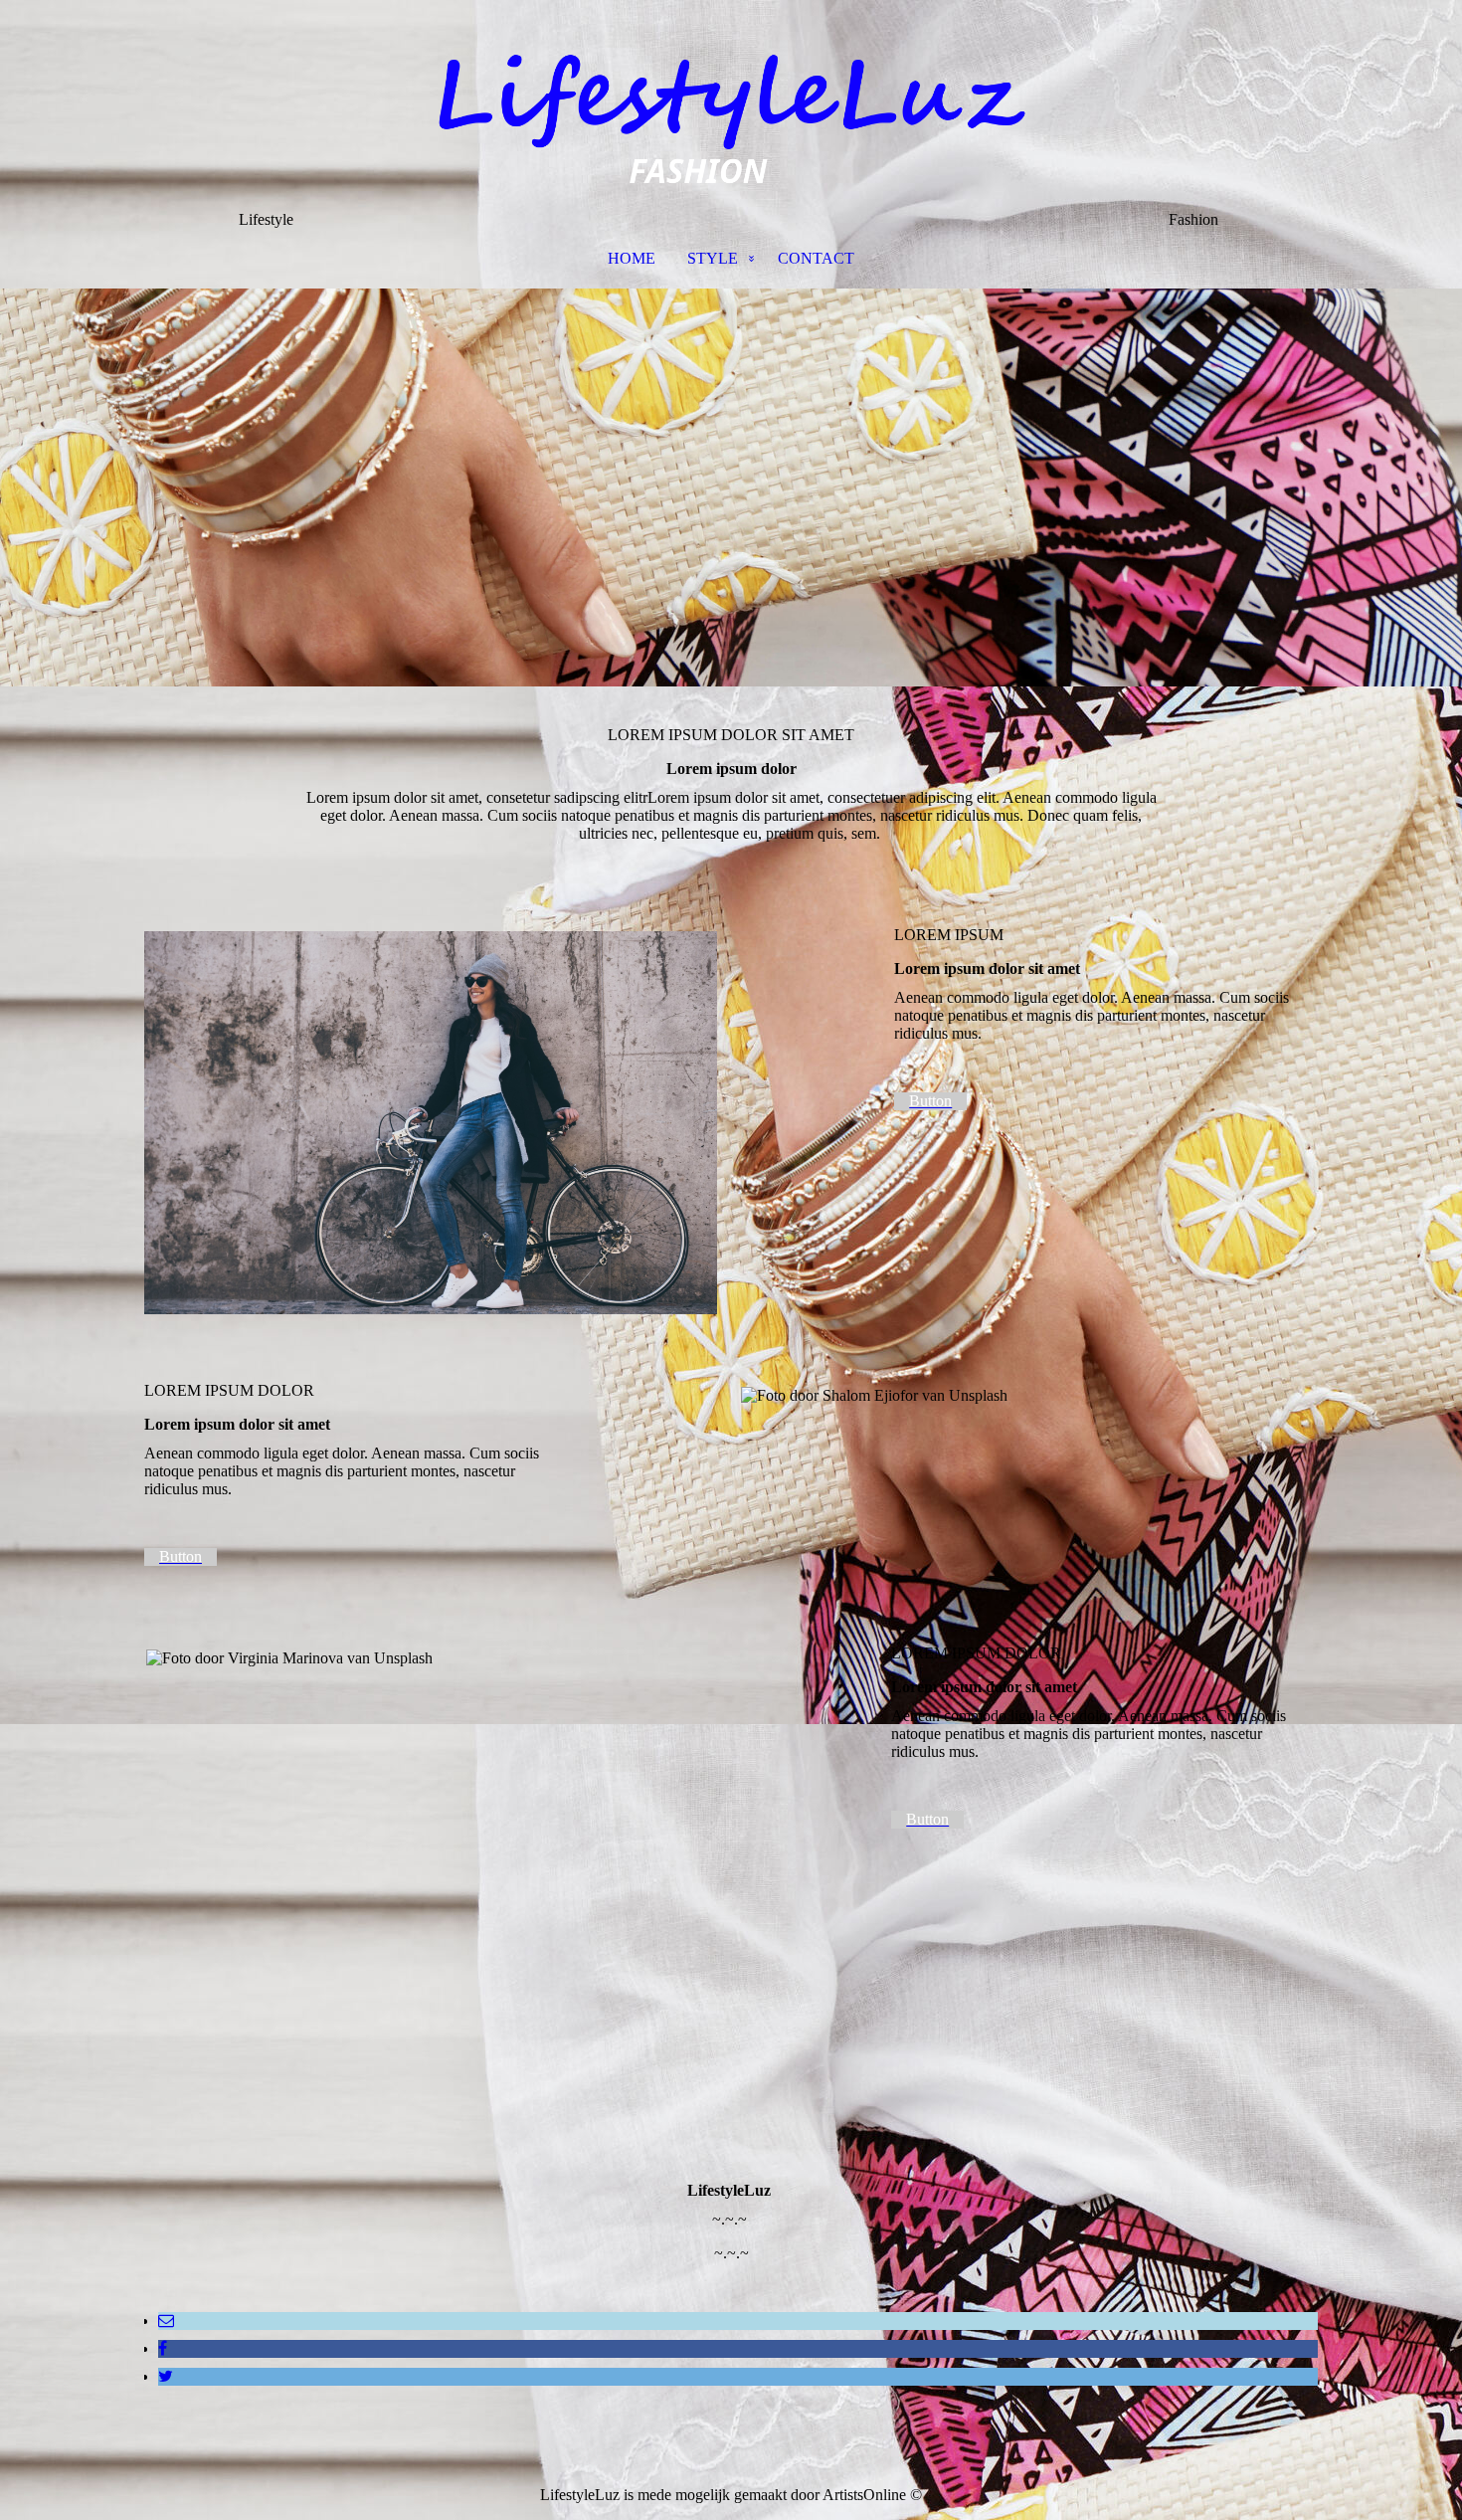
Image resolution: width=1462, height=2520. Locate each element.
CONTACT (816, 258)
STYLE (713, 258)
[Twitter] (166, 2376)
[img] (731, 105)
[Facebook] (163, 2348)
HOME (632, 258)
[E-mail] (166, 2321)
